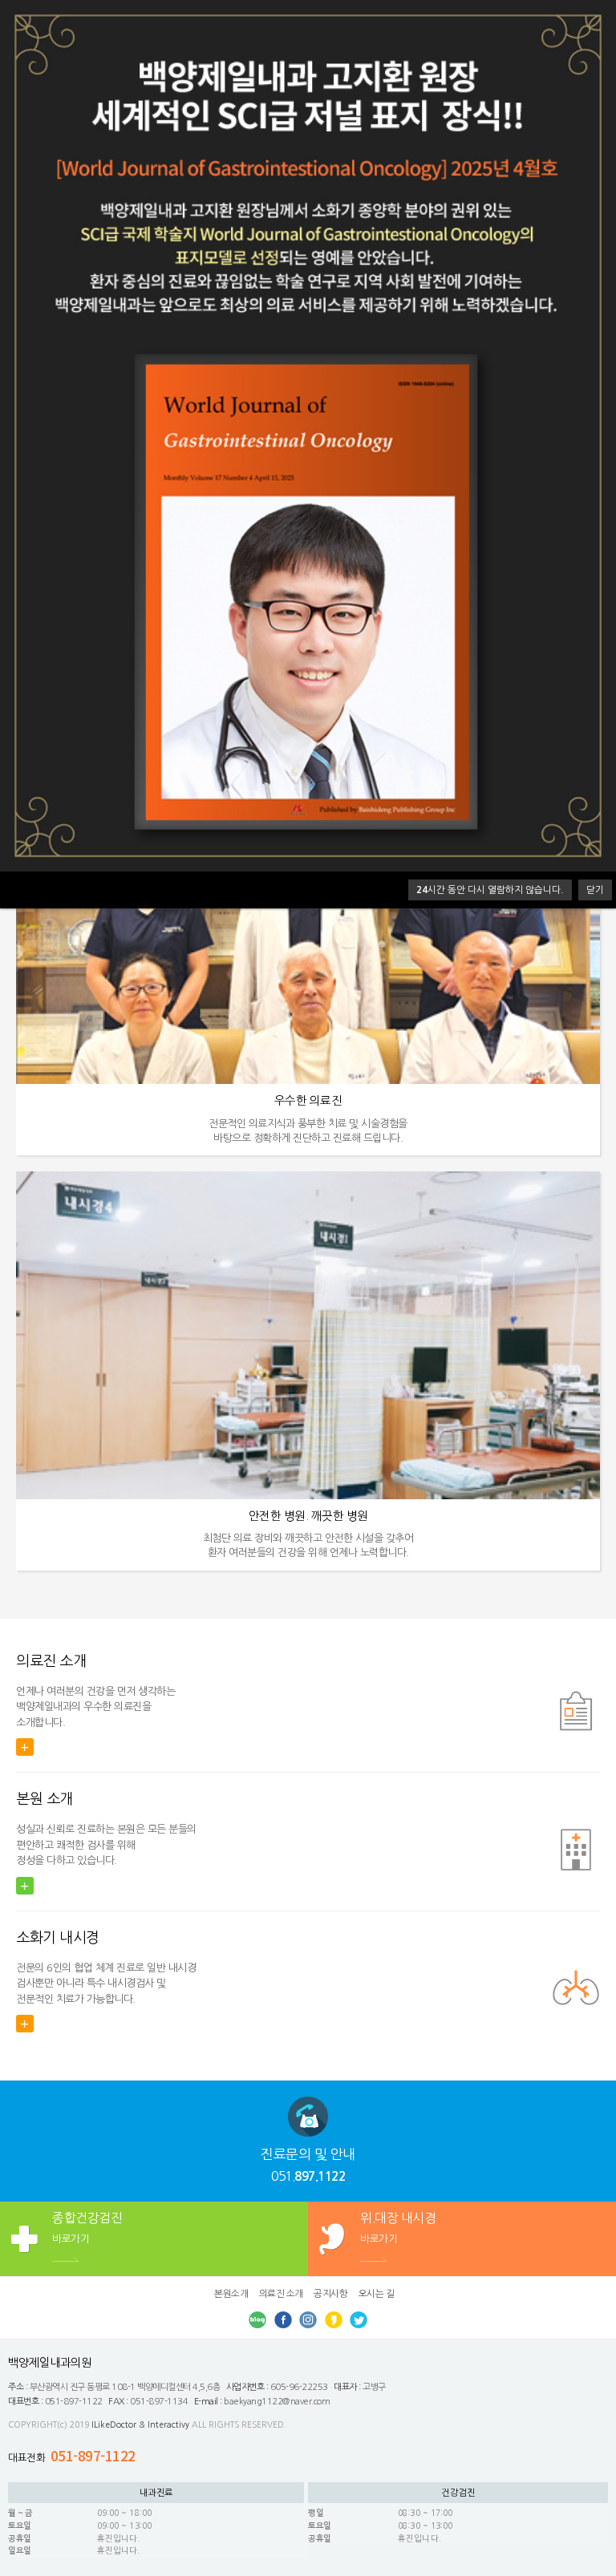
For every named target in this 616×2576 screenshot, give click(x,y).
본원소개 (231, 2294)
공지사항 (330, 2294)
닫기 (595, 890)
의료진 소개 (281, 2294)
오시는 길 (377, 2294)
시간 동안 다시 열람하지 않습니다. (490, 890)
